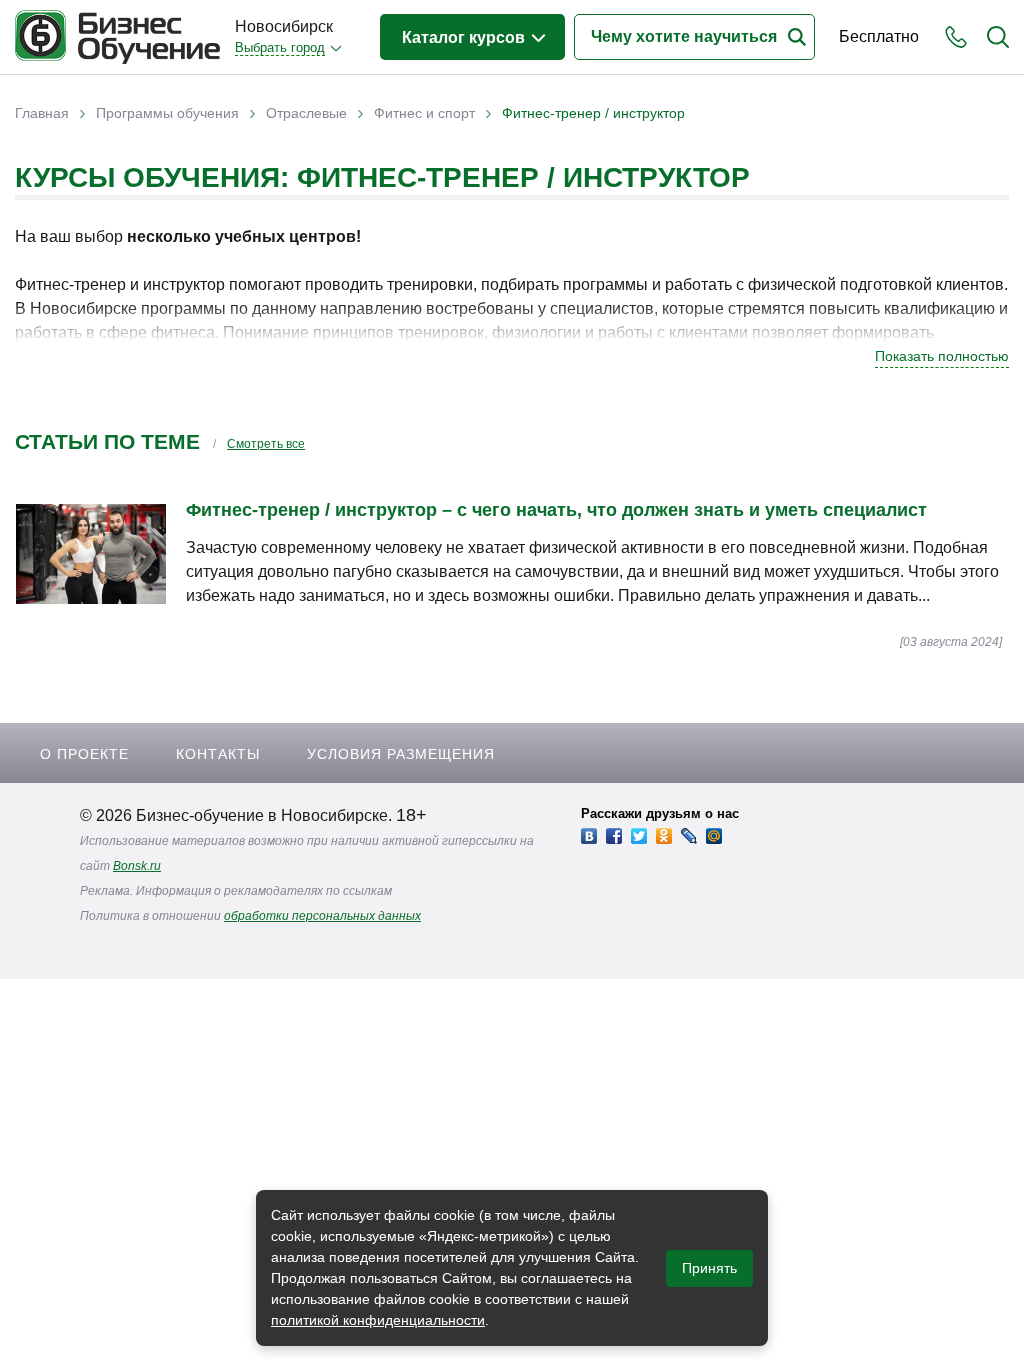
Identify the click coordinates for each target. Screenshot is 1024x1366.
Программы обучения (167, 113)
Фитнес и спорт (424, 113)
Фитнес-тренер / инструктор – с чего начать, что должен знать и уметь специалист (556, 510)
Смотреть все (266, 444)
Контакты (218, 754)
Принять (709, 1268)
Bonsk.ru (137, 866)
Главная (42, 113)
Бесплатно (879, 36)
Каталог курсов (465, 37)
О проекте (84, 754)
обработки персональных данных (322, 916)
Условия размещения (401, 754)
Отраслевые (306, 113)
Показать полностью (942, 356)
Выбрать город (280, 47)
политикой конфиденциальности (378, 1320)
